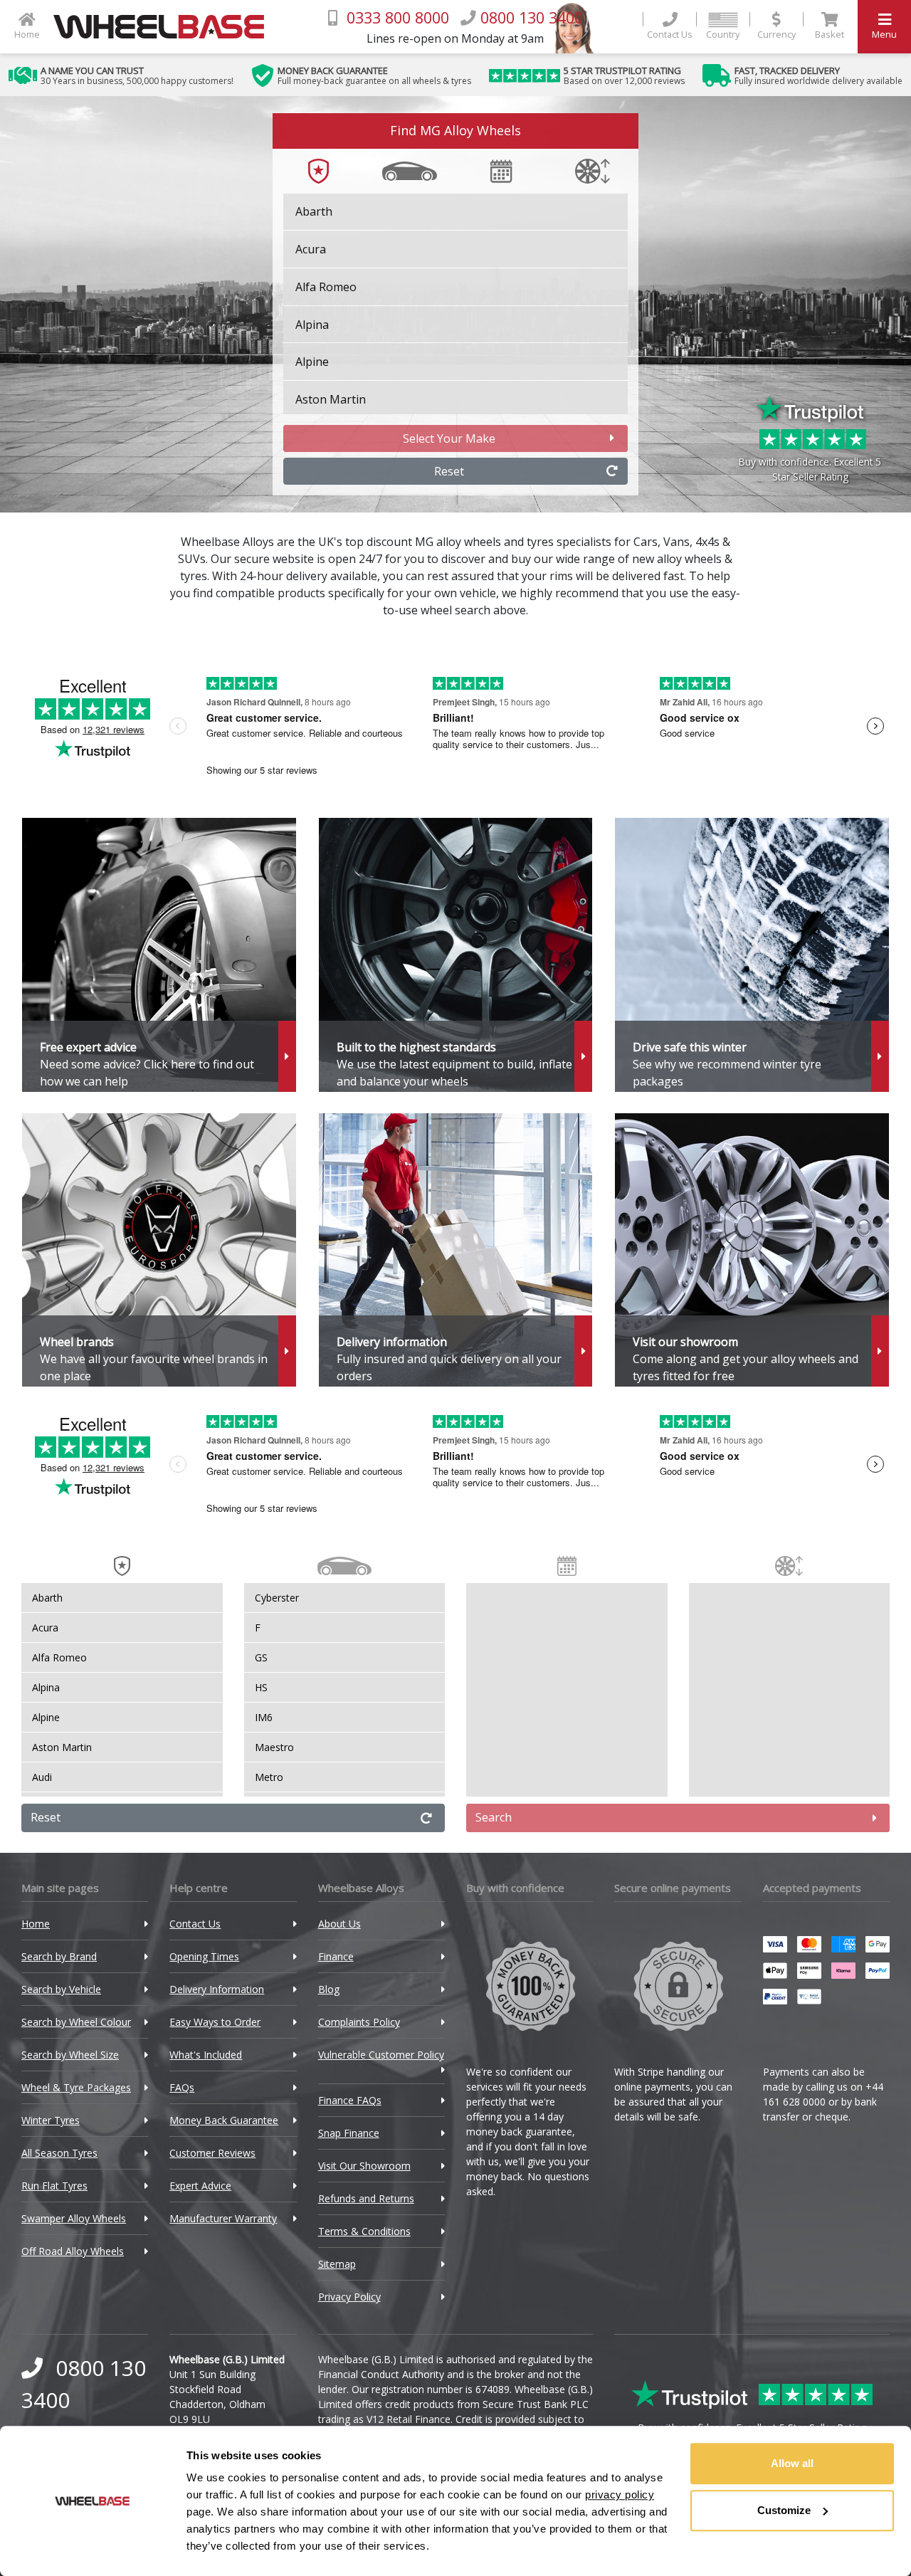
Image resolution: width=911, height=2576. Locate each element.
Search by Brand (59, 1956)
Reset (449, 471)
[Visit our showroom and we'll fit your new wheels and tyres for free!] (752, 1250)
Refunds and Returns (366, 2198)
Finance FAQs (350, 2100)
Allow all (792, 2463)
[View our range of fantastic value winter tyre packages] (752, 955)
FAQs (182, 2087)
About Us (339, 1924)
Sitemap (337, 2264)
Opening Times (204, 1956)
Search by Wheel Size (70, 2055)
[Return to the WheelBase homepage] (164, 27)
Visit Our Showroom (364, 2166)
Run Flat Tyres (54, 2186)
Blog (329, 1989)
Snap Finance (349, 2133)
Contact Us (195, 1924)
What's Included (206, 2055)
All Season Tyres (59, 2153)
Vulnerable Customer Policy (381, 2055)
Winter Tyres (51, 2120)
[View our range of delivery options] (456, 1250)
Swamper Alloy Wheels (74, 2218)
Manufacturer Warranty (223, 2218)
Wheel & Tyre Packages (76, 2087)
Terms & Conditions (364, 2231)
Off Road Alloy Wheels (73, 2251)
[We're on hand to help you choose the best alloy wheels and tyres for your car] (159, 955)
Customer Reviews (212, 2153)
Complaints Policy (359, 2022)
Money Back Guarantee (224, 2120)
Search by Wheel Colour (76, 2022)
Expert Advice (200, 2186)
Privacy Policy (349, 2297)
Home (36, 1924)
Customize (784, 2510)
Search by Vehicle (61, 1989)
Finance (336, 1956)
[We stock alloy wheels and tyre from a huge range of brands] (159, 1250)
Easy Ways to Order (215, 2022)
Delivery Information (217, 1989)
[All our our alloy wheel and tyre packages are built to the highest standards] (456, 955)
